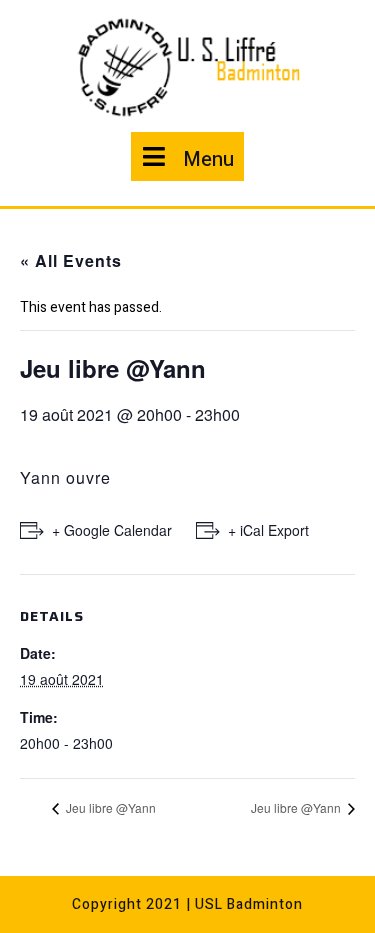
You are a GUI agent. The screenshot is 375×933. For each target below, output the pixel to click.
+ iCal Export (268, 530)
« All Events (71, 260)
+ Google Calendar (112, 530)
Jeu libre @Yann (109, 807)
